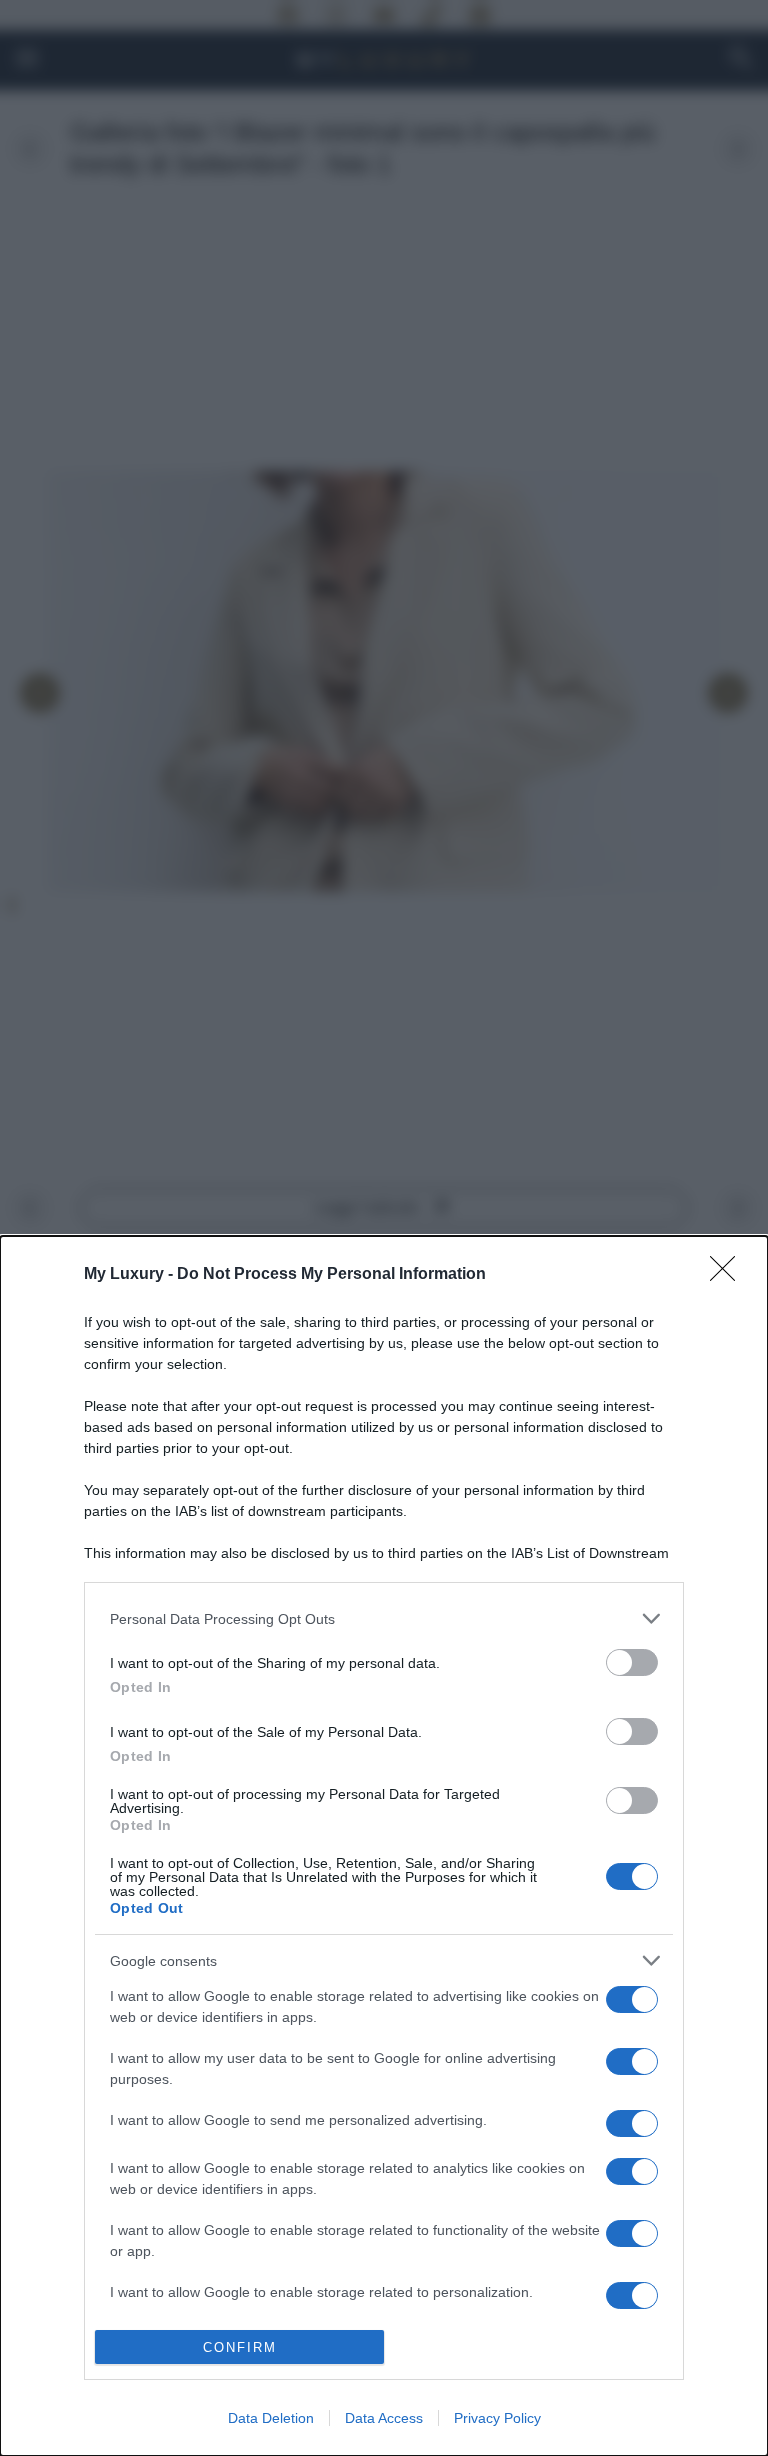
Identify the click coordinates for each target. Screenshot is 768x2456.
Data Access (384, 2418)
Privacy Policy (497, 2418)
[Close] (729, 1275)
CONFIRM (240, 2347)
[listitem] (384, 1618)
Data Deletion (271, 2418)
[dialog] (384, 1846)
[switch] (632, 1662)
